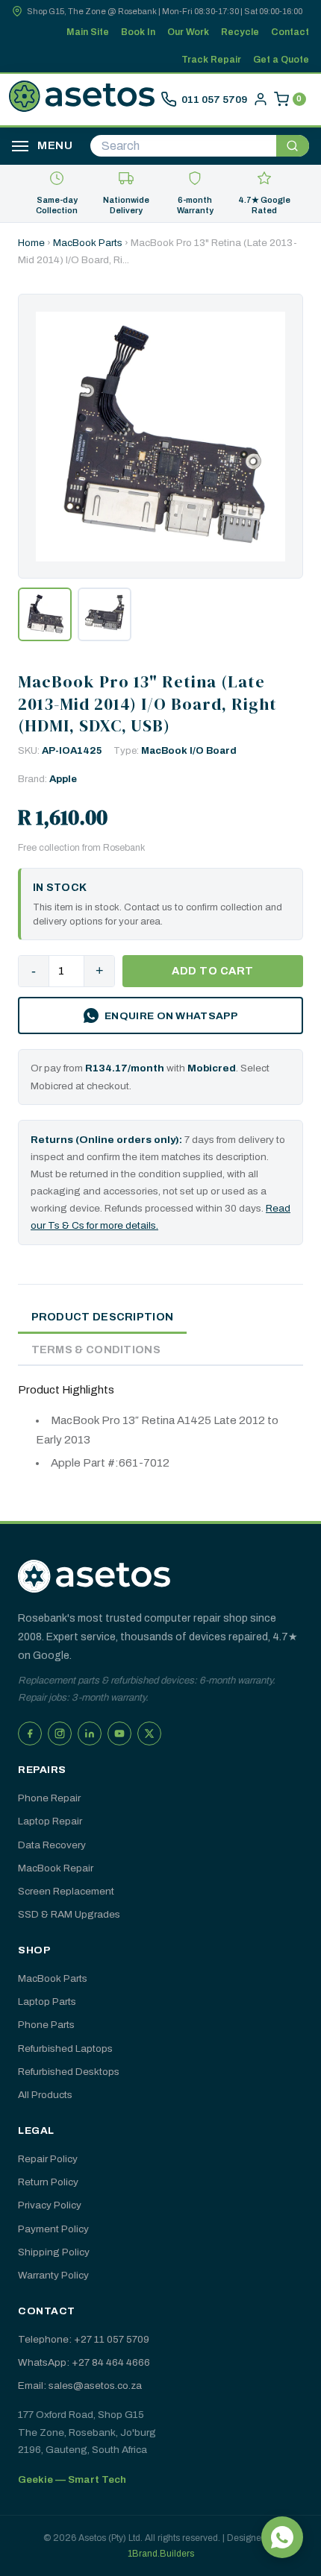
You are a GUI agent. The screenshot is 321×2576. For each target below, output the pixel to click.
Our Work (188, 32)
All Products (45, 2095)
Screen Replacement (66, 1891)
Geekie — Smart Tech (72, 2479)
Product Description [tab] (103, 1317)
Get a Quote (281, 60)
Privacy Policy (50, 2205)
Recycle (240, 32)
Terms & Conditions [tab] (96, 1350)
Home (31, 243)
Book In (138, 32)
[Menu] (20, 146)
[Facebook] (30, 1733)
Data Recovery (52, 1845)
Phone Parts (46, 2025)
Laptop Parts (47, 2002)
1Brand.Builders (161, 2554)
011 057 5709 (214, 100)
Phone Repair (49, 1798)
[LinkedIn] (90, 1733)
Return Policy (48, 2182)
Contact (290, 32)
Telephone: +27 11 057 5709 (84, 2339)
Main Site (88, 32)
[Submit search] (293, 146)
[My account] (261, 99)
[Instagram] (60, 1733)
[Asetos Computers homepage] (82, 99)
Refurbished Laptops (65, 2048)
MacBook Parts (88, 243)
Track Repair (211, 60)
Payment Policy (53, 2229)
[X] (149, 1733)
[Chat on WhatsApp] (282, 2537)
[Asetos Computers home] (94, 1576)
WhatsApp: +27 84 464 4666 (84, 2362)
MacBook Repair (56, 1868)
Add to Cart (213, 971)
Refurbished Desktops (69, 2072)
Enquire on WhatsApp (171, 1016)
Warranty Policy (53, 2275)
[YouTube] (119, 1733)
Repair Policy (48, 2159)
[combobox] (183, 146)
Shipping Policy (54, 2252)
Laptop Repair (50, 1821)
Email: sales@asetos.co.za (80, 2386)
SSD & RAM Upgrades (69, 1914)
